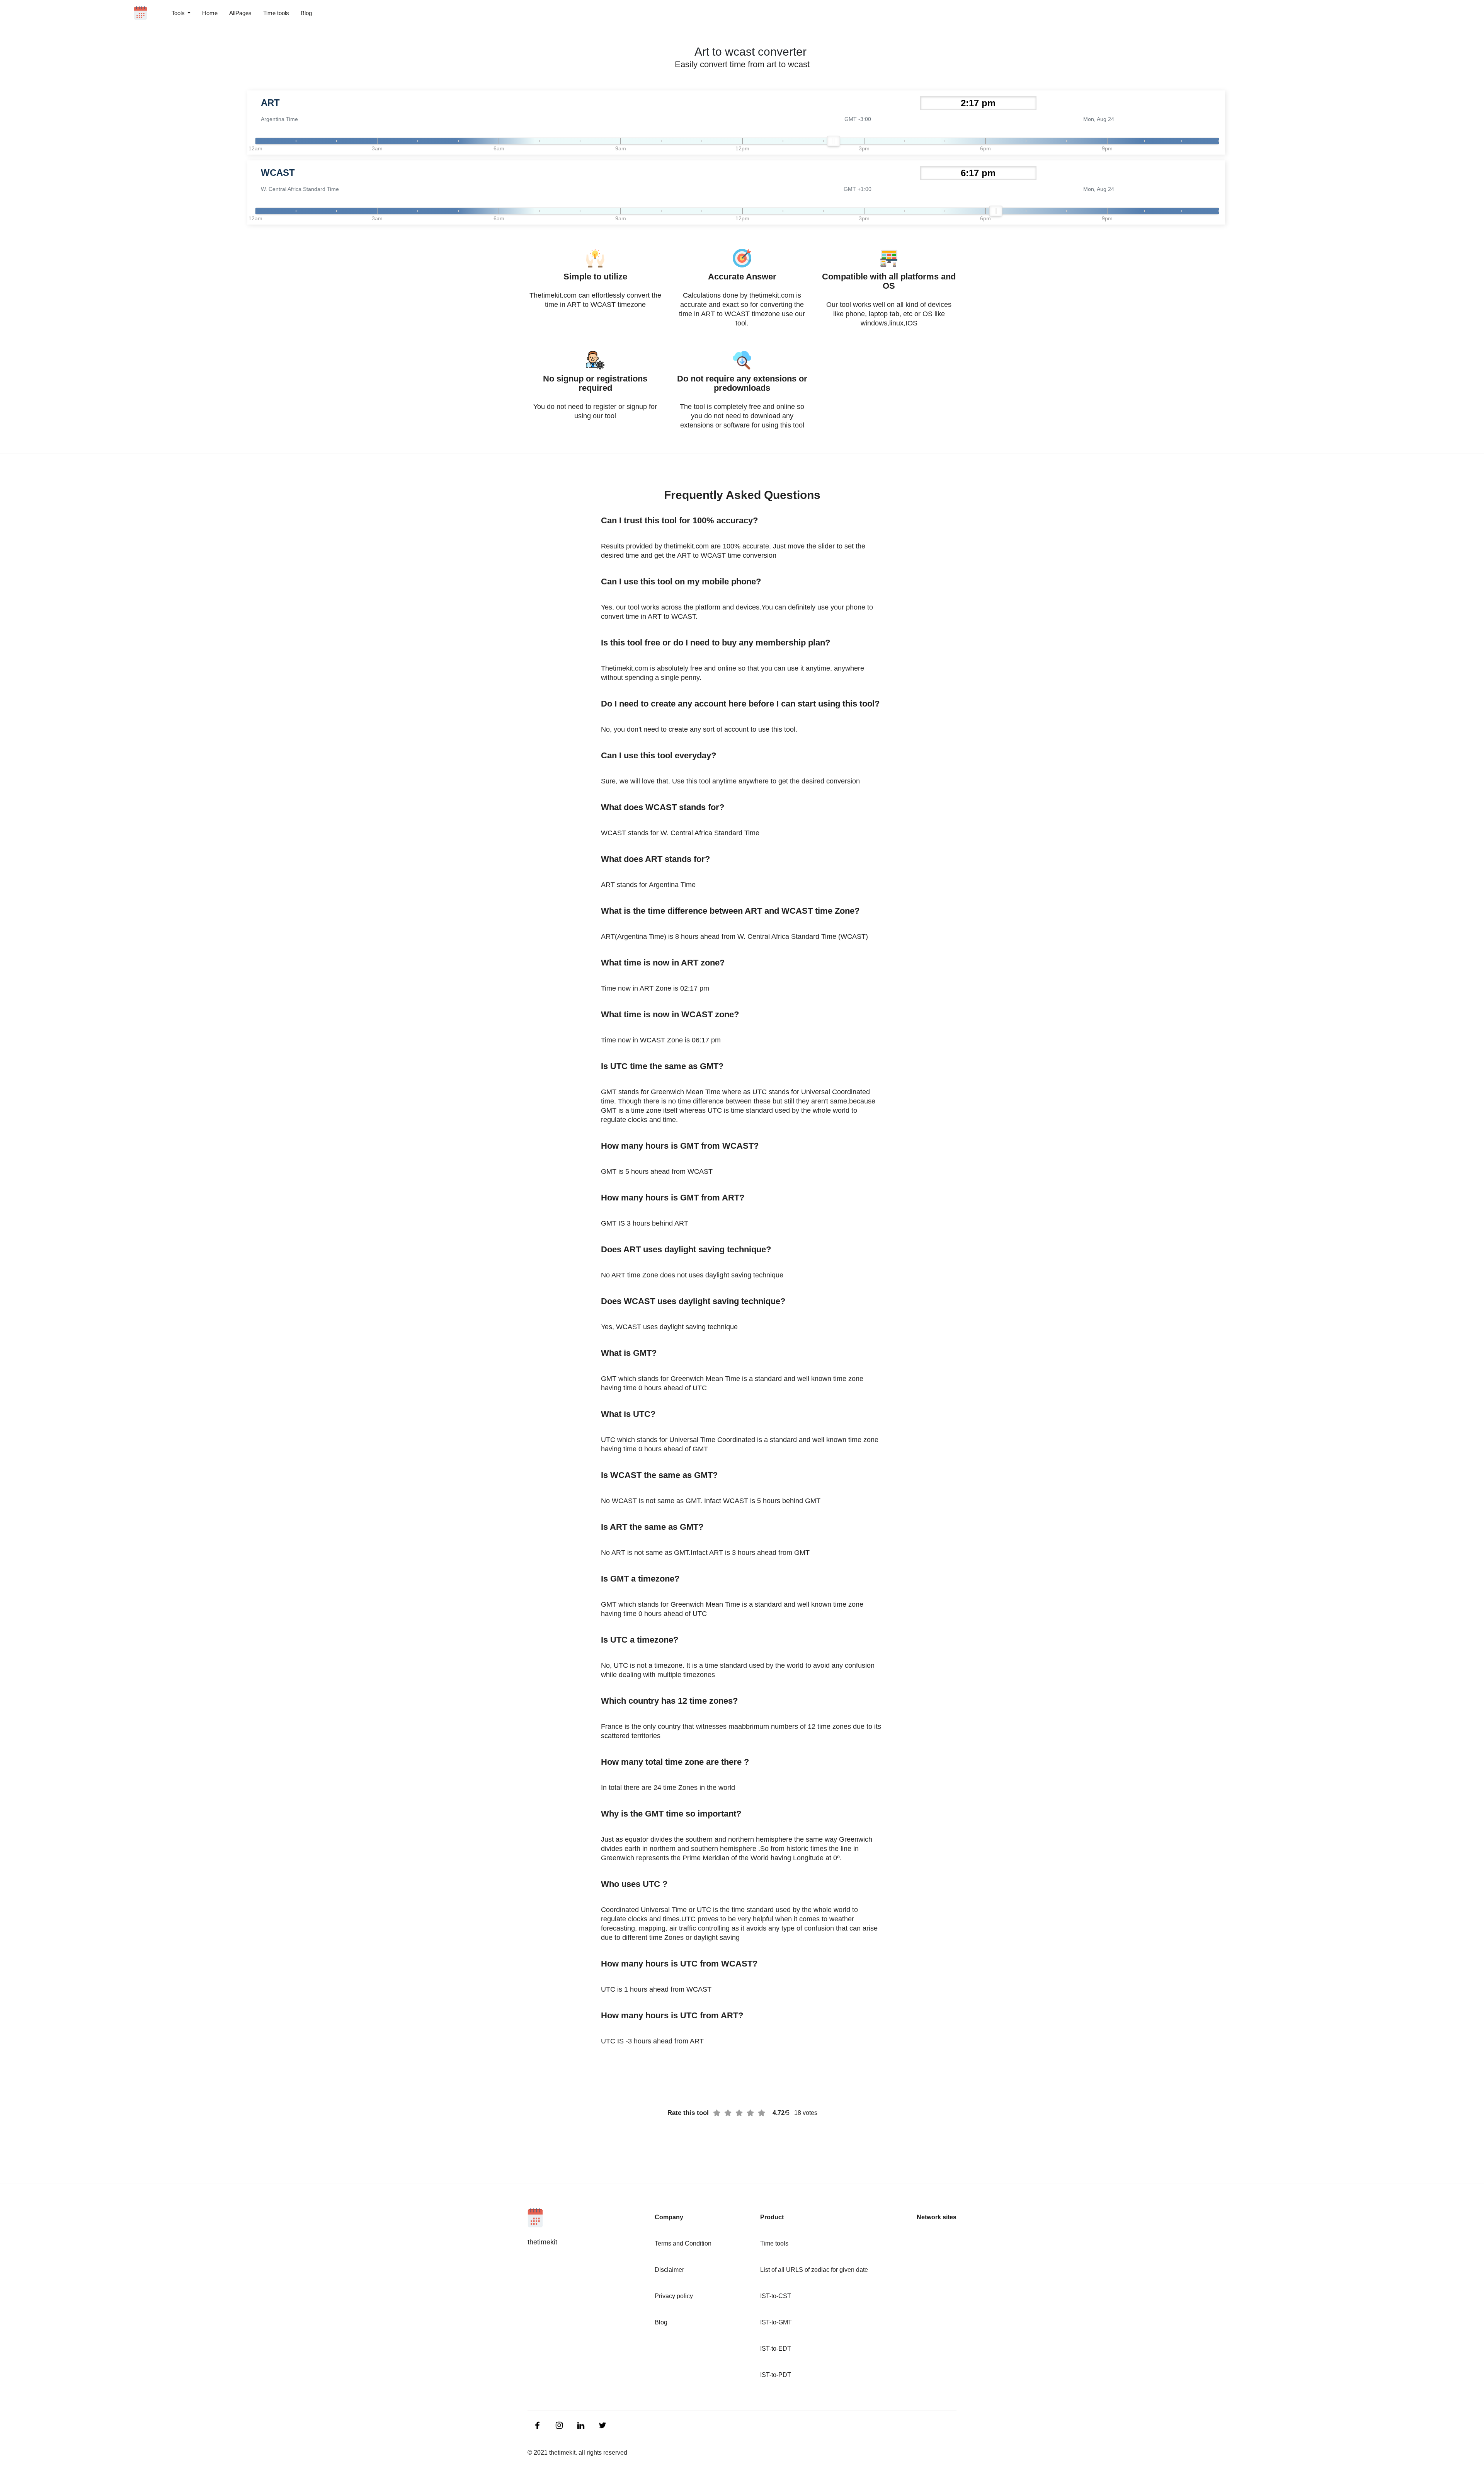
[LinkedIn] (538, 2425)
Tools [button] (179, 13)
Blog (306, 13)
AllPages (240, 13)
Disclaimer (669, 2270)
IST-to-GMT (776, 2322)
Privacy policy (674, 2296)
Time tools (276, 13)
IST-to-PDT (776, 2375)
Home (210, 13)
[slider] (834, 141)
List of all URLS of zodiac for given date (814, 2270)
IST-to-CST (776, 2296)
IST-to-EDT (776, 2349)
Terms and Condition (683, 2243)
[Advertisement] (46, 186)
